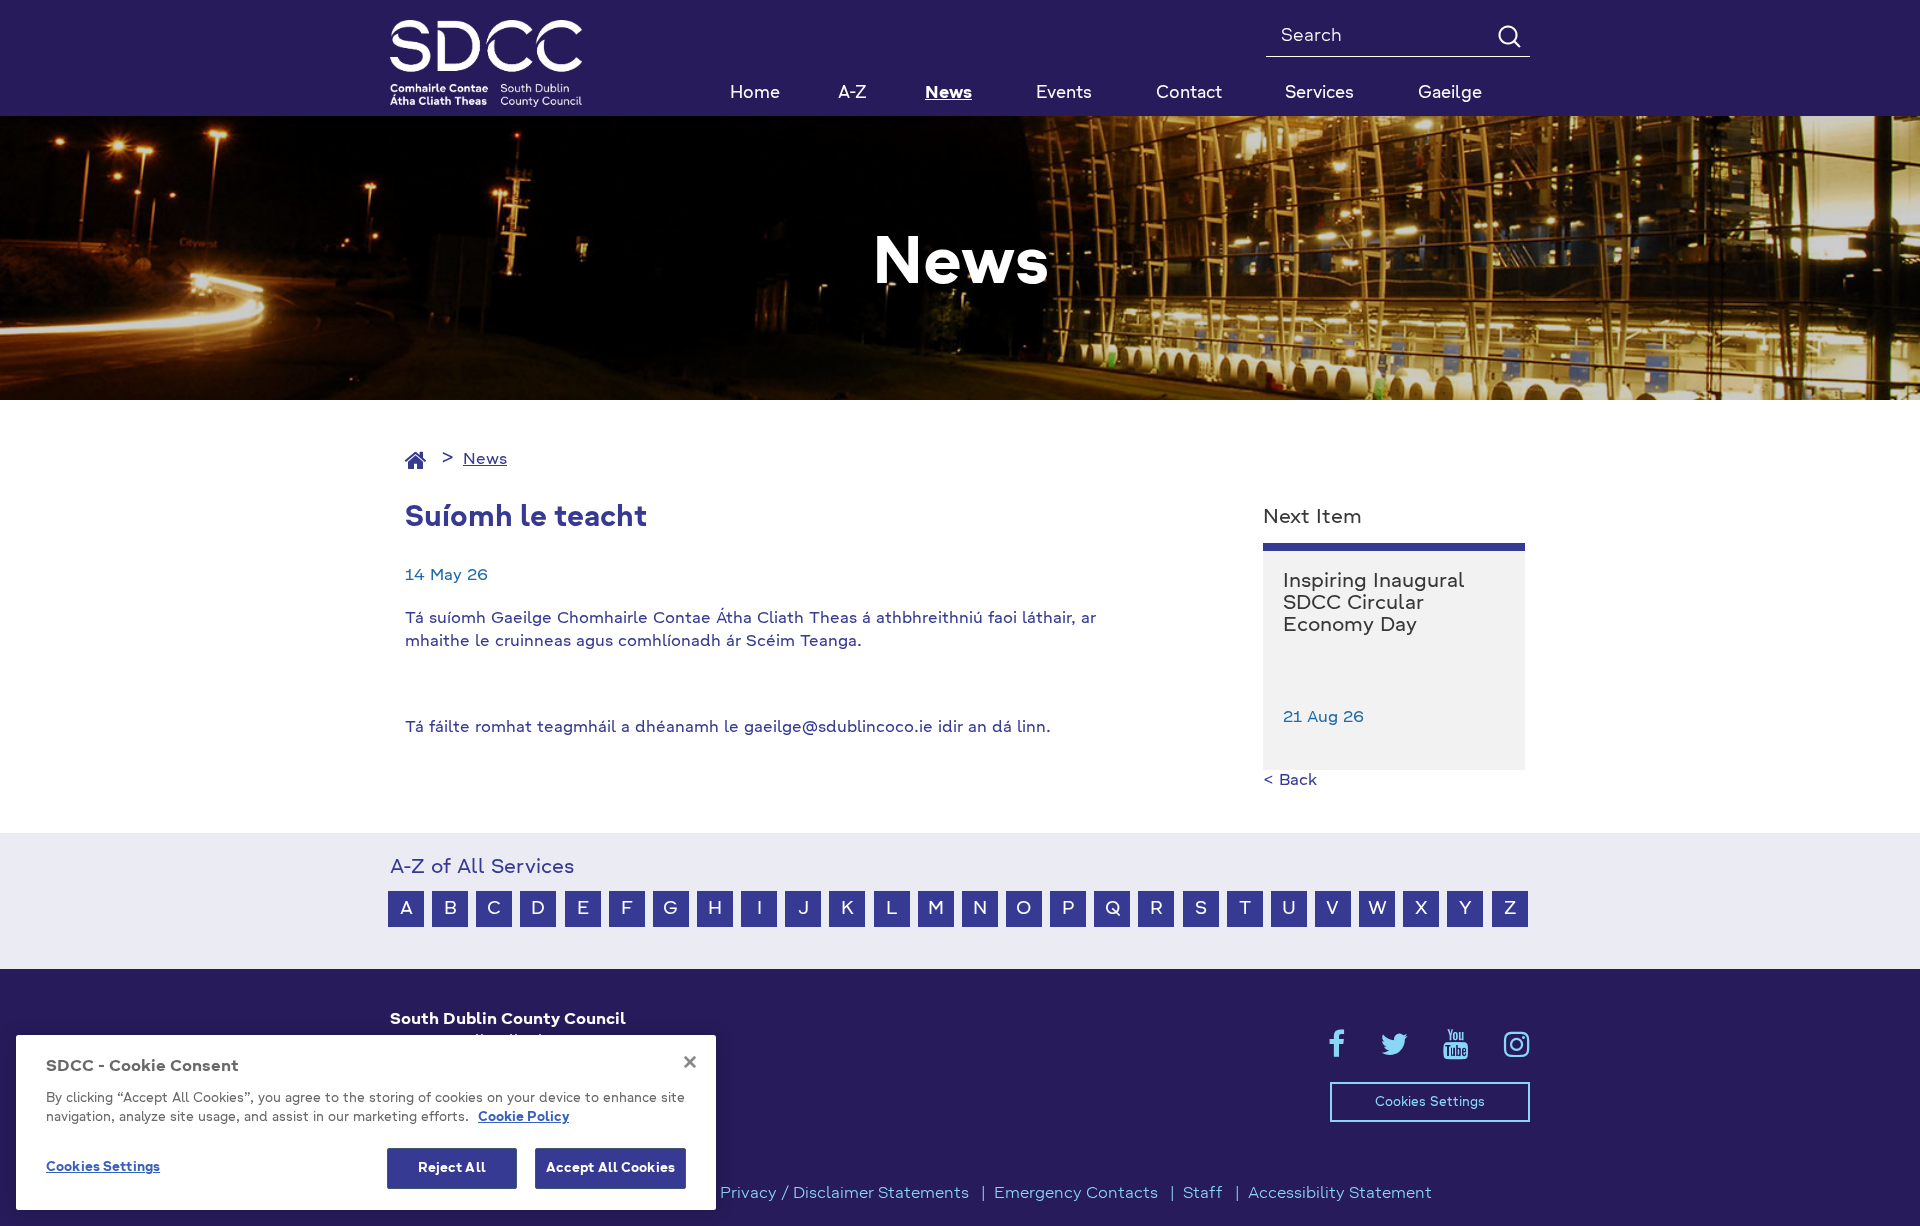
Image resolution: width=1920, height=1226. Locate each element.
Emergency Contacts (1076, 1194)
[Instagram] (1517, 1051)
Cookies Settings (1430, 1102)
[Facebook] (1336, 1051)
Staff (1203, 1194)
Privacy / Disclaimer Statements (844, 1194)
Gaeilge (1450, 93)
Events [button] (1064, 93)
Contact (1189, 93)
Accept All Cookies (610, 1168)
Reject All (452, 1168)
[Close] (690, 1062)
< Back (1290, 781)
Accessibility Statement (1340, 1194)
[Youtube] (1456, 1051)
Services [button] (1319, 93)
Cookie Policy (523, 1118)
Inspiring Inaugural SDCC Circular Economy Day (1374, 604)
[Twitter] (1394, 1051)
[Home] (416, 460)
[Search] (1508, 35)
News (948, 93)
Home (755, 93)
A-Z (852, 93)
